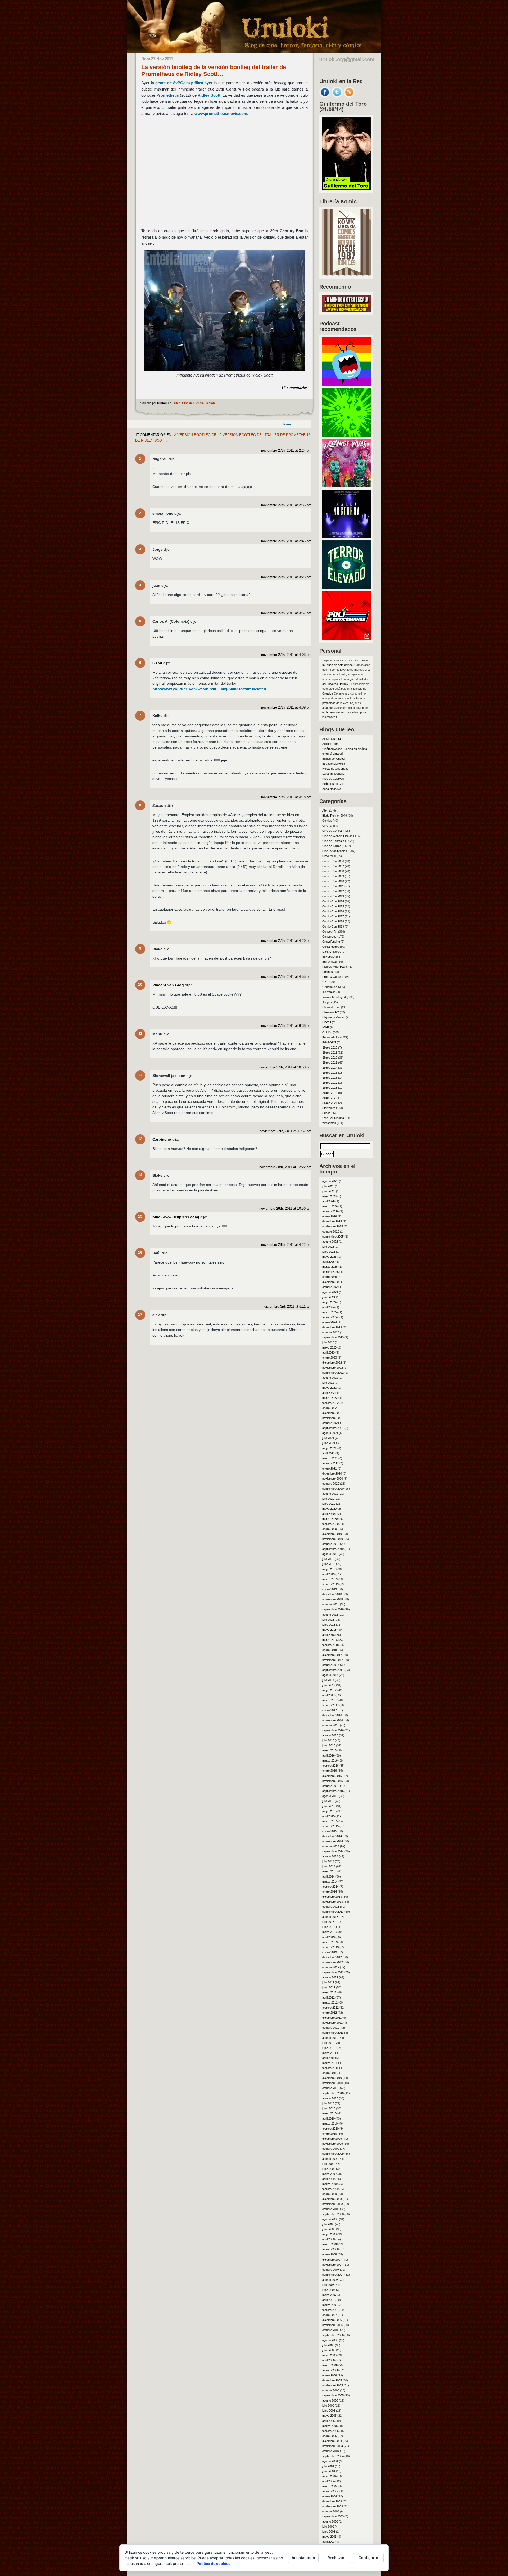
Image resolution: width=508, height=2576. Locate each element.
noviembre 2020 (333, 1479)
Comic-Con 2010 (333, 881)
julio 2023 (328, 1342)
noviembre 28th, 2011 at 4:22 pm (286, 1245)
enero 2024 (330, 1322)
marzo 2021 (330, 1458)
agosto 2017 (330, 1675)
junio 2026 (329, 1191)
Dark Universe (332, 952)
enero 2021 (330, 1468)
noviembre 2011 (332, 2023)
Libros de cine (331, 1007)
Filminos (328, 972)
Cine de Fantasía (333, 841)
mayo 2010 (329, 2113)
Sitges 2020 (330, 1098)
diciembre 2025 (332, 1221)
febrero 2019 (330, 1584)
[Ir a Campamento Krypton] (346, 435)
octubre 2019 (331, 1544)
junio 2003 (329, 2532)
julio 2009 (328, 2164)
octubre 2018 (331, 1604)
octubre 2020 (331, 1484)
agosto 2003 (330, 2521)
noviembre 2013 (333, 1902)
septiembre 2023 (333, 1337)
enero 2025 (330, 1277)
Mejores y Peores (334, 1017)
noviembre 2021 (333, 1418)
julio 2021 (328, 1438)
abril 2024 (328, 1307)
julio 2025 (328, 1247)
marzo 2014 (330, 1881)
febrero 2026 (330, 1211)
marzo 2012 (330, 2002)
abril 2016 (328, 1755)
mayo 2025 (329, 1257)
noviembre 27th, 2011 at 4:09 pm (286, 707)
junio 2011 (329, 2048)
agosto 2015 (330, 1796)
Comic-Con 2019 (333, 926)
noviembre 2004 (333, 2446)
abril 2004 (328, 2481)
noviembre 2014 (333, 1841)
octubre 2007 (331, 2270)
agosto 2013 (330, 1917)
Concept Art (330, 931)
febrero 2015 (330, 1826)
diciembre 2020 (332, 1473)
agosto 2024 (330, 1292)
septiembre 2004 (333, 2456)
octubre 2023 (331, 1332)
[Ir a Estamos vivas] (346, 486)
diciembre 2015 (332, 1776)
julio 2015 (328, 1801)
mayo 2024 (329, 1302)
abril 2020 (328, 1514)
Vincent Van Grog (168, 985)
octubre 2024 (331, 1287)
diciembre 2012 (332, 1957)
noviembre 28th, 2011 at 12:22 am (285, 1167)
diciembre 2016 (332, 1715)
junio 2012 (329, 1987)
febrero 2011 (330, 2068)
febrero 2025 (330, 1272)
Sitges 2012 (330, 1058)
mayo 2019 (329, 1569)
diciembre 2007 (332, 2260)
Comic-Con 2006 (333, 861)
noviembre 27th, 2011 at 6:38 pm (286, 1026)
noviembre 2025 (333, 1226)
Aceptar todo (303, 2558)
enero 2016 (330, 1771)
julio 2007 (328, 2285)
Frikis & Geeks (332, 977)
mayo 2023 (329, 1347)
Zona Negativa (332, 789)
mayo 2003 (329, 2537)
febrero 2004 (330, 2491)
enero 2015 (330, 1831)
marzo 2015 (330, 1821)
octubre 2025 (331, 1231)
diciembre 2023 (332, 1327)
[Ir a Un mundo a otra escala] (346, 311)
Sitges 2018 (330, 1088)
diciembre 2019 (332, 1534)
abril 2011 (328, 2058)
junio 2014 (329, 1866)
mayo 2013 (329, 1932)
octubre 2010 (331, 2088)
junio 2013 (329, 1927)
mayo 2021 (329, 1448)
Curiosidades (331, 947)
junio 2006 (329, 2350)
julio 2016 (328, 1740)
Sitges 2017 (330, 1083)
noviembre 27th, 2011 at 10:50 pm (285, 1067)
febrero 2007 (330, 2310)
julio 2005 (328, 2405)
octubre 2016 (331, 1725)
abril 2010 (328, 2118)
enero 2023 (330, 1358)
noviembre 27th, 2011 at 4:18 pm (286, 797)
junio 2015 (329, 1806)
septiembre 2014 (333, 1851)
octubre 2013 (331, 1907)
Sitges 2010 (330, 1047)
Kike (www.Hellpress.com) (176, 1217)
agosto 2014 (330, 1856)
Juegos (327, 1002)
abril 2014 (328, 1876)
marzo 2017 (330, 1700)
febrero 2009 (330, 2189)
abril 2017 (328, 1695)
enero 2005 (330, 2436)
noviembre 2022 (333, 1368)
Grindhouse (330, 987)
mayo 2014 (329, 1871)
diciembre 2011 (332, 2018)
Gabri (157, 663)
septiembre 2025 (333, 1237)
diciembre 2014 (332, 1836)
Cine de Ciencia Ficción (198, 403)
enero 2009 (330, 2194)
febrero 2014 (330, 1887)
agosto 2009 (330, 2159)
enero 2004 (330, 2496)
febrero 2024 (330, 1317)
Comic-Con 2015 (333, 906)
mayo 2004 (329, 2476)
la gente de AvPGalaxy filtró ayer (182, 83)
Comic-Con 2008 (333, 871)
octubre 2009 (331, 2149)
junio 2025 (329, 1252)
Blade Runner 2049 (335, 816)
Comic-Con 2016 (333, 911)
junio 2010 (329, 2108)
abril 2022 (328, 1393)
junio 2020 (329, 1504)
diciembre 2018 (332, 1594)
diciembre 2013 (332, 1897)
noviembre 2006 (333, 2325)
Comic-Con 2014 (333, 901)
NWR (326, 1027)
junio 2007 (329, 2290)
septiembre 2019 (333, 1549)
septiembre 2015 (333, 1791)
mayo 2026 (329, 1196)
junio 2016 (329, 1745)
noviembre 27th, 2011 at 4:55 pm (286, 977)
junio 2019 (329, 1564)
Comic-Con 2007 (333, 866)
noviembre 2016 (333, 1720)
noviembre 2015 (333, 1781)
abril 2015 (328, 1816)
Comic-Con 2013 (333, 896)
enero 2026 (330, 1216)
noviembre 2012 (333, 1962)
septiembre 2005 (333, 2395)
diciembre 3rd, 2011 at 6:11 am (288, 1307)
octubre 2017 (331, 1665)
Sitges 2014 (330, 1068)
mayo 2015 (329, 1811)
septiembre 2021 (333, 1428)
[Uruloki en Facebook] (325, 96)
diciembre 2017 (332, 1655)
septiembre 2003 (333, 2516)
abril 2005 (328, 2421)
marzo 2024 (330, 1312)
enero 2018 (330, 1650)
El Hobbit (328, 957)
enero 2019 (330, 1589)
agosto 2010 (330, 2098)
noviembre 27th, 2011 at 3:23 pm (286, 577)
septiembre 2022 (333, 1373)
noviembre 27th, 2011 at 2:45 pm (286, 541)
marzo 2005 (330, 2426)
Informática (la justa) (335, 997)
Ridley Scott (209, 95)
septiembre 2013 (333, 1912)
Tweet (287, 424)
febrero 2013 (330, 1947)
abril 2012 (328, 1997)
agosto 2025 (330, 1242)
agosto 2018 (330, 1615)
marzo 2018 (330, 1640)
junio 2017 (329, 1685)
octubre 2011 (331, 2028)
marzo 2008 (330, 2244)
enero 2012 (330, 2013)
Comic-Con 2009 (333, 876)
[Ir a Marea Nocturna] (346, 537)
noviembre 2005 (333, 2385)
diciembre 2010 (332, 2078)
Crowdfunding (331, 942)
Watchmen (329, 1123)
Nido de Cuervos (333, 779)
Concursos (329, 937)
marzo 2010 (330, 2123)
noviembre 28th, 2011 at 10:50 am (285, 1209)
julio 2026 (328, 1186)
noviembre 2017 (333, 1660)
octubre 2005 (331, 2390)
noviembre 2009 (333, 2144)
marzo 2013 (330, 1942)
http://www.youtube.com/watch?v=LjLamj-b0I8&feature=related (209, 689)
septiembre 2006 (333, 2335)
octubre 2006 (331, 2330)
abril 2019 (328, 1574)
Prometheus (168, 95)
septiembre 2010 (333, 2093)
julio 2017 (328, 1680)
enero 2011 (329, 2073)
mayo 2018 (329, 1630)
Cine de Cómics (332, 831)
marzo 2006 (330, 2365)
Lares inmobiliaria (333, 774)
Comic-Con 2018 (333, 921)
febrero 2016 (330, 1766)
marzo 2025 (330, 1267)
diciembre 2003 (332, 2501)
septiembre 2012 (333, 1972)
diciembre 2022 (332, 1363)
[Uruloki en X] (337, 96)
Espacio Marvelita (334, 764)
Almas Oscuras (332, 739)
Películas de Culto (334, 784)
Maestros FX (331, 1012)
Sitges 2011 (330, 1052)
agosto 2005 (330, 2400)
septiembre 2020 (333, 1489)
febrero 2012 (330, 2008)
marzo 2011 (330, 2063)
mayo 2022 (329, 1388)
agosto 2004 (330, 2461)
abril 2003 (328, 2542)
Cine (325, 826)
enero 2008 (330, 2254)
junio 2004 (329, 2471)
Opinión (327, 1032)
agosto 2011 (330, 2038)
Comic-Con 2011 (333, 886)
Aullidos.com (330, 744)
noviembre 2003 (333, 2506)
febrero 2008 (330, 2249)
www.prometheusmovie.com (221, 113)
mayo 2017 (329, 1690)
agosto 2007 (330, 2280)
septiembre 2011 (333, 2033)
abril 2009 (328, 2179)
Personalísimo (331, 1037)
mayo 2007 (329, 2295)
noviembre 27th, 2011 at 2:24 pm (286, 451)
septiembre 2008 (333, 2214)
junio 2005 (329, 2411)
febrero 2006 (330, 2370)
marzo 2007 (330, 2305)
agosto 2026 (330, 1181)
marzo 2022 (330, 1398)
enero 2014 (330, 1892)
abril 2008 (328, 2239)
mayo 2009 (329, 2174)
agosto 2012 (330, 1977)
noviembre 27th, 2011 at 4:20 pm (286, 941)
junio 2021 (329, 1443)
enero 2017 (330, 1710)
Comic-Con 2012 (333, 891)
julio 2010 (328, 2103)
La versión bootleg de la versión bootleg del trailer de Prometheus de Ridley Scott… (214, 71)
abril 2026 (328, 1201)
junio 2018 (329, 1625)
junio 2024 (329, 1297)
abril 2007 (328, 2300)
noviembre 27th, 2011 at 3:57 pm (286, 613)
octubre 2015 (331, 1786)
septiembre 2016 (333, 1730)
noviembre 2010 (333, 2083)
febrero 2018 (330, 1645)
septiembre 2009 (333, 2154)
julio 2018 (328, 1620)
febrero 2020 (330, 1524)
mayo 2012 (329, 1992)
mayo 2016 (329, 1750)
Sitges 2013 (330, 1063)
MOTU (327, 1022)
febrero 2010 (330, 2129)
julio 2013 (328, 1922)
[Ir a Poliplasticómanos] (346, 638)
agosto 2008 (330, 2219)
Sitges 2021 (330, 1103)
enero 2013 (330, 1952)
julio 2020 (328, 1499)
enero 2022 (330, 1408)
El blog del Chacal (334, 759)
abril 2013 (328, 1937)
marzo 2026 (330, 1206)
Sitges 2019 (330, 1093)
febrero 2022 (330, 1403)
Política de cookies (214, 2563)
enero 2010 (330, 2134)
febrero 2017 (330, 1705)
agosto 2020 (330, 1494)
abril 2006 (328, 2360)
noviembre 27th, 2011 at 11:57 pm (285, 1131)
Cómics (327, 821)
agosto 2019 (330, 1554)
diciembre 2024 (332, 1282)
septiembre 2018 (333, 1609)
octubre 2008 (331, 2209)
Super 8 (327, 1113)
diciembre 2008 (332, 2199)
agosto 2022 (330, 1378)
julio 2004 (328, 2466)
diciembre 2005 (332, 2380)
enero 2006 (330, 2375)
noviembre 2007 (333, 2265)
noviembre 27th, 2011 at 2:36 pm (286, 505)
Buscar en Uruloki (342, 1135)
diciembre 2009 (332, 2139)
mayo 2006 (329, 2355)
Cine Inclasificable (334, 851)
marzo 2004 (330, 2486)
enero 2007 (330, 2315)
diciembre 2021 (332, 1413)
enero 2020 (330, 1529)
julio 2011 (328, 2043)
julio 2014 (328, 1861)
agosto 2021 (330, 1433)
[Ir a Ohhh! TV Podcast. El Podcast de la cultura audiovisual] (346, 384)
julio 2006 (328, 2345)
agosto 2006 (330, 2340)
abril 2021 (328, 1453)
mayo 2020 (329, 1509)
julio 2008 (328, 2224)
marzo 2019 (330, 1579)
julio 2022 (328, 1383)
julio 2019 (328, 1559)
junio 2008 (329, 2229)
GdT (325, 982)
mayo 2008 (329, 2234)
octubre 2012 (331, 1967)
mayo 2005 (329, 2416)
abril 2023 (328, 1352)
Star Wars (329, 1108)
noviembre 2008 (333, 2204)
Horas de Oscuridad (335, 769)
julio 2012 (328, 1982)
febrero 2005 (330, 2431)
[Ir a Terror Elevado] (346, 588)
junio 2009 (329, 2169)
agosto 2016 (330, 1735)
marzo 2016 (330, 1760)
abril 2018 (328, 1635)
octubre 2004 (331, 2451)
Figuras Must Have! (335, 967)
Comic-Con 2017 (333, 916)
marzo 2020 (330, 1519)
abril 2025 (328, 1262)
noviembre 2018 (333, 1599)
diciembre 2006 (332, 2320)
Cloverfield (329, 856)
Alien (177, 403)
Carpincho (162, 1139)
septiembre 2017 (333, 1670)
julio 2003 (328, 2526)
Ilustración (329, 992)
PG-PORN (329, 1042)
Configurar (368, 2558)
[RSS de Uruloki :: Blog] (349, 96)
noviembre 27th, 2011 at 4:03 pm (286, 655)
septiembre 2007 (333, 2275)
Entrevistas (330, 962)
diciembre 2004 (332, 2441)
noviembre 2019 (333, 1539)
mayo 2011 (329, 2053)
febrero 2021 (330, 1463)
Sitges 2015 (330, 1073)
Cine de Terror (332, 846)
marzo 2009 (330, 2184)
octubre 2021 (331, 1423)
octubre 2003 (331, 2511)
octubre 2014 (331, 1846)
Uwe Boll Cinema (333, 1118)
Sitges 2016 (330, 1078)
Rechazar (336, 2558)
